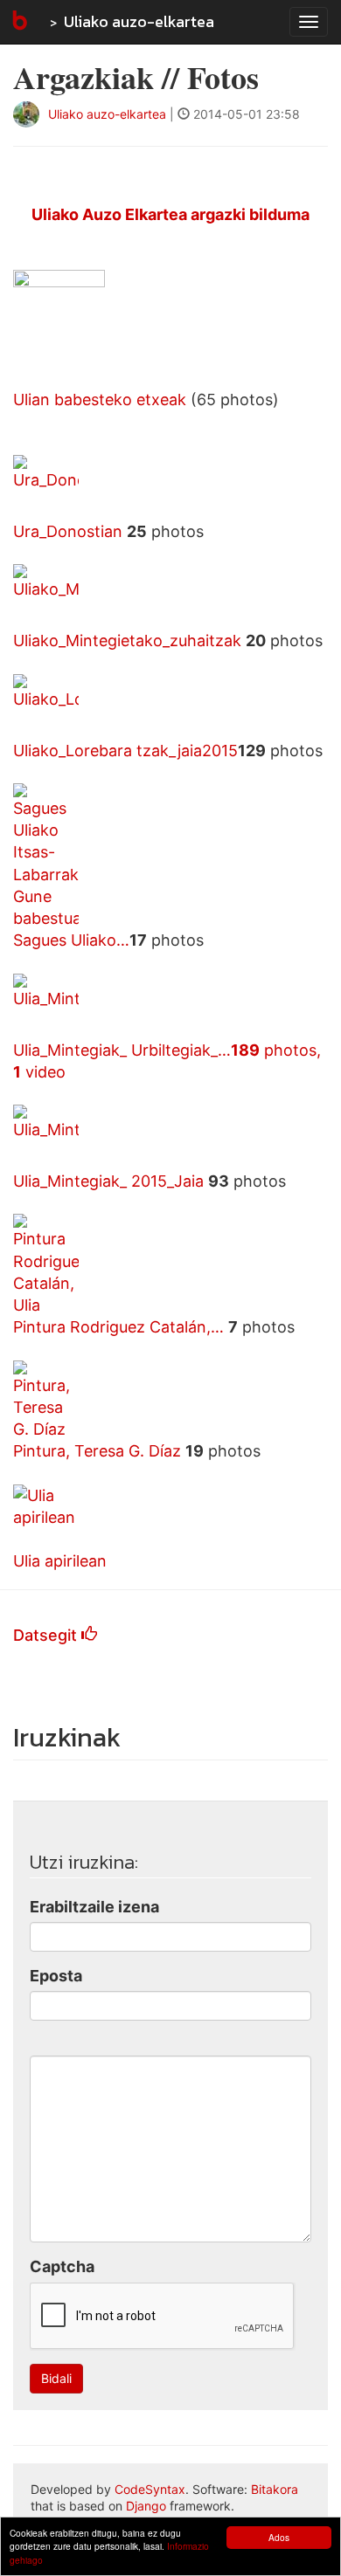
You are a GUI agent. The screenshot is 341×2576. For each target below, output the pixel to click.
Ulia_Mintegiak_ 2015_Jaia (111, 1181)
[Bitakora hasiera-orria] (18, 22)
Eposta (56, 1976)
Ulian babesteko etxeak (100, 399)
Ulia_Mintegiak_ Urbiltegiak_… (122, 1050)
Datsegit (47, 1635)
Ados (279, 2537)
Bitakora (275, 2489)
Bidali (56, 2378)
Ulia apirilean (60, 1561)
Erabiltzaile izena (94, 1907)
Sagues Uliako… (71, 940)
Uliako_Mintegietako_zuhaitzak (129, 641)
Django (146, 2506)
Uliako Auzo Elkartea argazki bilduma (170, 214)
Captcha (62, 2266)
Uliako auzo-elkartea (139, 21)
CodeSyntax (150, 2489)
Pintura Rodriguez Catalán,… (121, 1327)
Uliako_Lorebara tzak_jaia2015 (125, 751)
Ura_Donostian (70, 531)
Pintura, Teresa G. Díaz (99, 1451)
